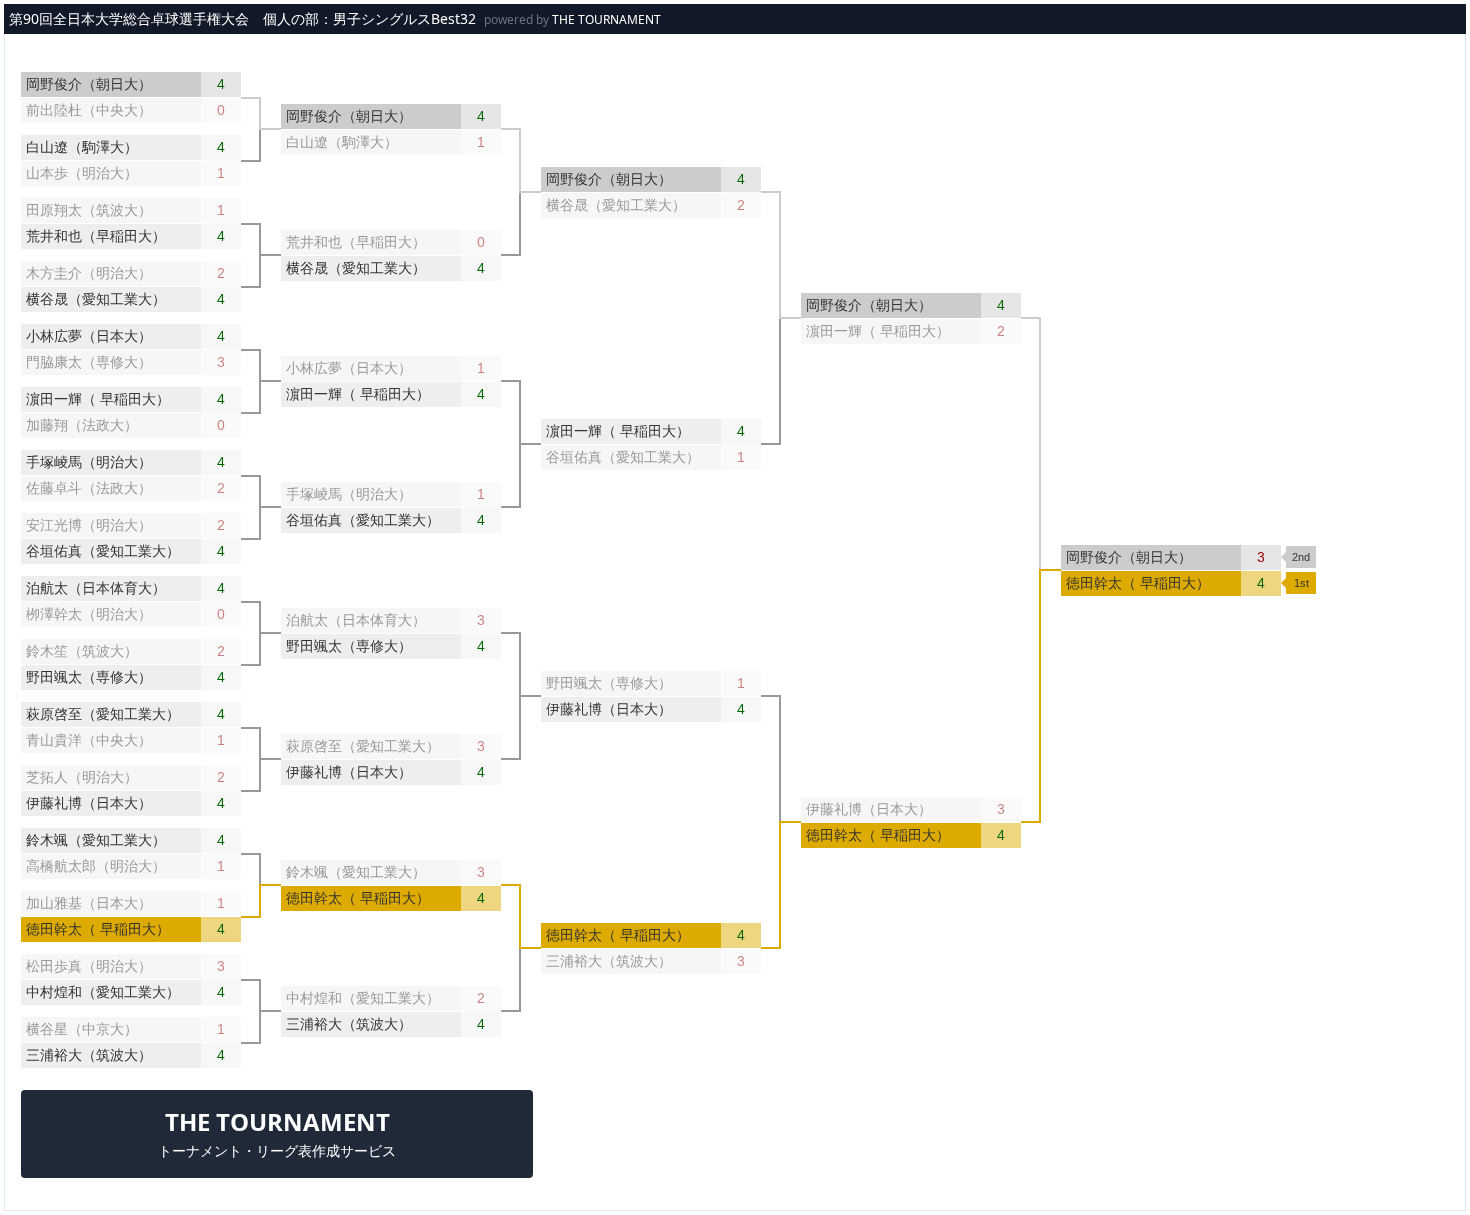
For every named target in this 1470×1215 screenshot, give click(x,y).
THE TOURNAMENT (606, 19)
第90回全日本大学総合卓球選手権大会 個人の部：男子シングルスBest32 (242, 18)
